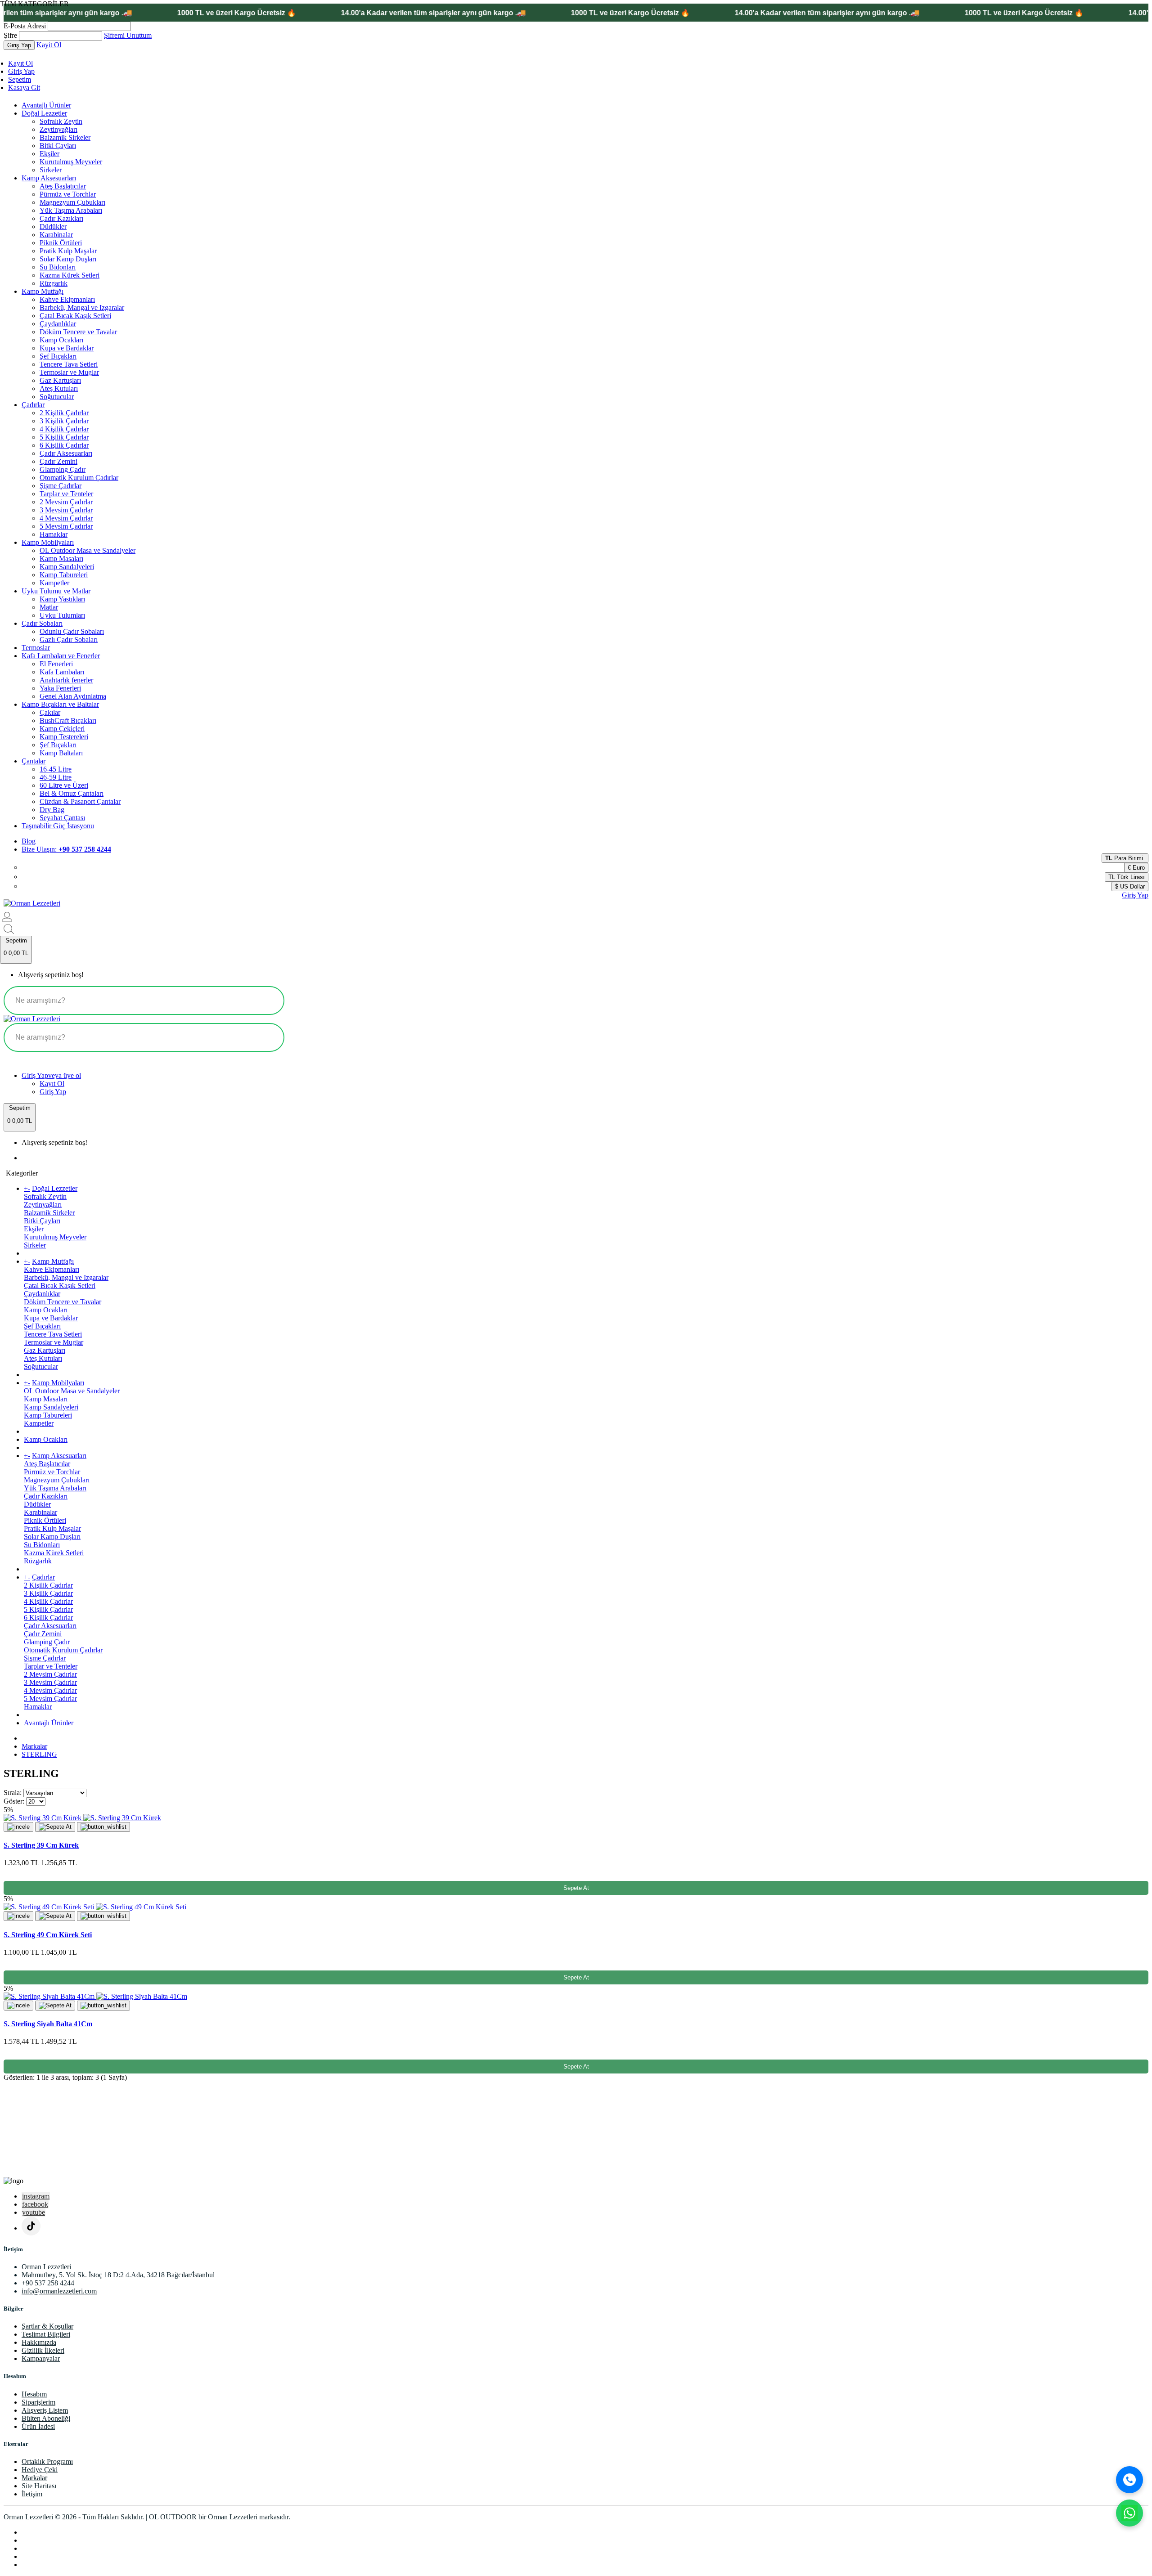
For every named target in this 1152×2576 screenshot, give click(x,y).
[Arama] (269, 1001)
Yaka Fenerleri (60, 688)
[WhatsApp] (1129, 2513)
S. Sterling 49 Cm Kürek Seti (48, 1935)
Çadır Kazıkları (61, 218)
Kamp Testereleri (64, 737)
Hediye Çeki (40, 2470)
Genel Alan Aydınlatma (73, 696)
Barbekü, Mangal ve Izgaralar (82, 307)
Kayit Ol (49, 45)
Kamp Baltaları (61, 753)
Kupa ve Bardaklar (67, 348)
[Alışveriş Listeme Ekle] (103, 1827)
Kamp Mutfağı (43, 291)
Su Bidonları (58, 267)
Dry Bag (52, 810)
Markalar (34, 1746)
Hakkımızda (39, 2342)
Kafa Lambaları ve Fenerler (61, 656)
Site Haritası (39, 2486)
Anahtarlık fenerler (66, 680)
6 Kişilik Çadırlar (64, 445)
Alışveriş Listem (45, 2410)
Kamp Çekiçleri (62, 729)
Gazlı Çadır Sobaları (69, 640)
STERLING (39, 1754)
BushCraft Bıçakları (68, 720)
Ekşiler (49, 154)
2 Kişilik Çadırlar (64, 413)
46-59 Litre (56, 777)
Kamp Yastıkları (62, 599)
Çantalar (34, 761)
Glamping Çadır (63, 469)
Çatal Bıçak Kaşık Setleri (75, 316)
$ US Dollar (1130, 886)
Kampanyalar (41, 2358)
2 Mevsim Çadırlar (66, 502)
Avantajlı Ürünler (46, 105)
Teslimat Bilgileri (46, 2334)
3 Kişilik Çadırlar (64, 421)
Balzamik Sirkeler (65, 137)
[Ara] (1129, 2480)
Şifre (10, 35)
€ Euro (1136, 868)
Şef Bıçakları (58, 356)
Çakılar (50, 712)
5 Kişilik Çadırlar (64, 437)
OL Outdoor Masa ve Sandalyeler (88, 550)
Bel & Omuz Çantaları (72, 793)
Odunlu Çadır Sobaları (72, 631)
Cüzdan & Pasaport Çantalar (80, 801)
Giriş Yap (21, 71)
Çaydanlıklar (58, 324)
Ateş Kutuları (59, 388)
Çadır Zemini (58, 461)
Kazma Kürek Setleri (70, 275)
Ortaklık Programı (47, 2462)
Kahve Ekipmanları (67, 299)
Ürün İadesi (38, 2426)
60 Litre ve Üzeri (64, 785)
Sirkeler (51, 170)
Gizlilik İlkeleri (43, 2350)
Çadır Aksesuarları (66, 453)
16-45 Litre (56, 769)
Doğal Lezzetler (44, 113)
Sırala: (13, 1793)
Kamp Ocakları (61, 340)
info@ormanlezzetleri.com (59, 2291)
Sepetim (20, 79)
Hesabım (34, 2394)
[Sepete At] (55, 1827)
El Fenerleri (56, 664)
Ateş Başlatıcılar (63, 186)
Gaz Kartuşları (60, 380)
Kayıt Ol (20, 63)
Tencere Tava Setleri (69, 364)
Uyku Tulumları (62, 615)
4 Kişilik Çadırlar (64, 429)
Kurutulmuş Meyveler (71, 162)
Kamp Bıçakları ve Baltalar (60, 704)
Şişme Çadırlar (61, 486)
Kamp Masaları (61, 559)
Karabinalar (56, 235)
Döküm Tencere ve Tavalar (78, 332)
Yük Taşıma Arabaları (71, 210)
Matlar (49, 607)
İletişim (32, 2494)
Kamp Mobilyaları (48, 542)
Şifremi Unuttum (128, 35)
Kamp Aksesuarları (49, 178)
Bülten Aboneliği (46, 2418)
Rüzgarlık (54, 283)
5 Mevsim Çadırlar (66, 526)
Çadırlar (33, 405)
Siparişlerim (38, 2402)
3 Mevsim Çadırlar (66, 510)
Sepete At (576, 1888)
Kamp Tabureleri (64, 575)
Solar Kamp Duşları (68, 259)
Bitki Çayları (58, 146)
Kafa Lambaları (62, 672)
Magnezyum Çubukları (72, 202)
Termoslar (36, 648)
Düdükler (53, 227)
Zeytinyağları (58, 129)
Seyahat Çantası (62, 818)
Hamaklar (54, 534)
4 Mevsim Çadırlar (66, 518)
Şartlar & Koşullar (47, 2326)
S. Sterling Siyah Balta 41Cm (48, 2024)
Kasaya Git (24, 88)
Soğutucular (57, 397)
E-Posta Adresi (25, 26)
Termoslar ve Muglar (69, 372)
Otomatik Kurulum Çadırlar (79, 478)
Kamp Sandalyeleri (67, 567)
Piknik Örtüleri (61, 243)
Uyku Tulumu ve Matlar (56, 591)
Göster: (14, 1801)
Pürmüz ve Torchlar (68, 194)
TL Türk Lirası (1127, 877)
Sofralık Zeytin (61, 121)
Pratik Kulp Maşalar (68, 251)
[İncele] (18, 1827)
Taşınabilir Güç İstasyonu (58, 826)
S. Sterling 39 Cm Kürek (41, 1845)
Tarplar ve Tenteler (66, 494)
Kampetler (54, 583)
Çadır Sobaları (42, 623)
